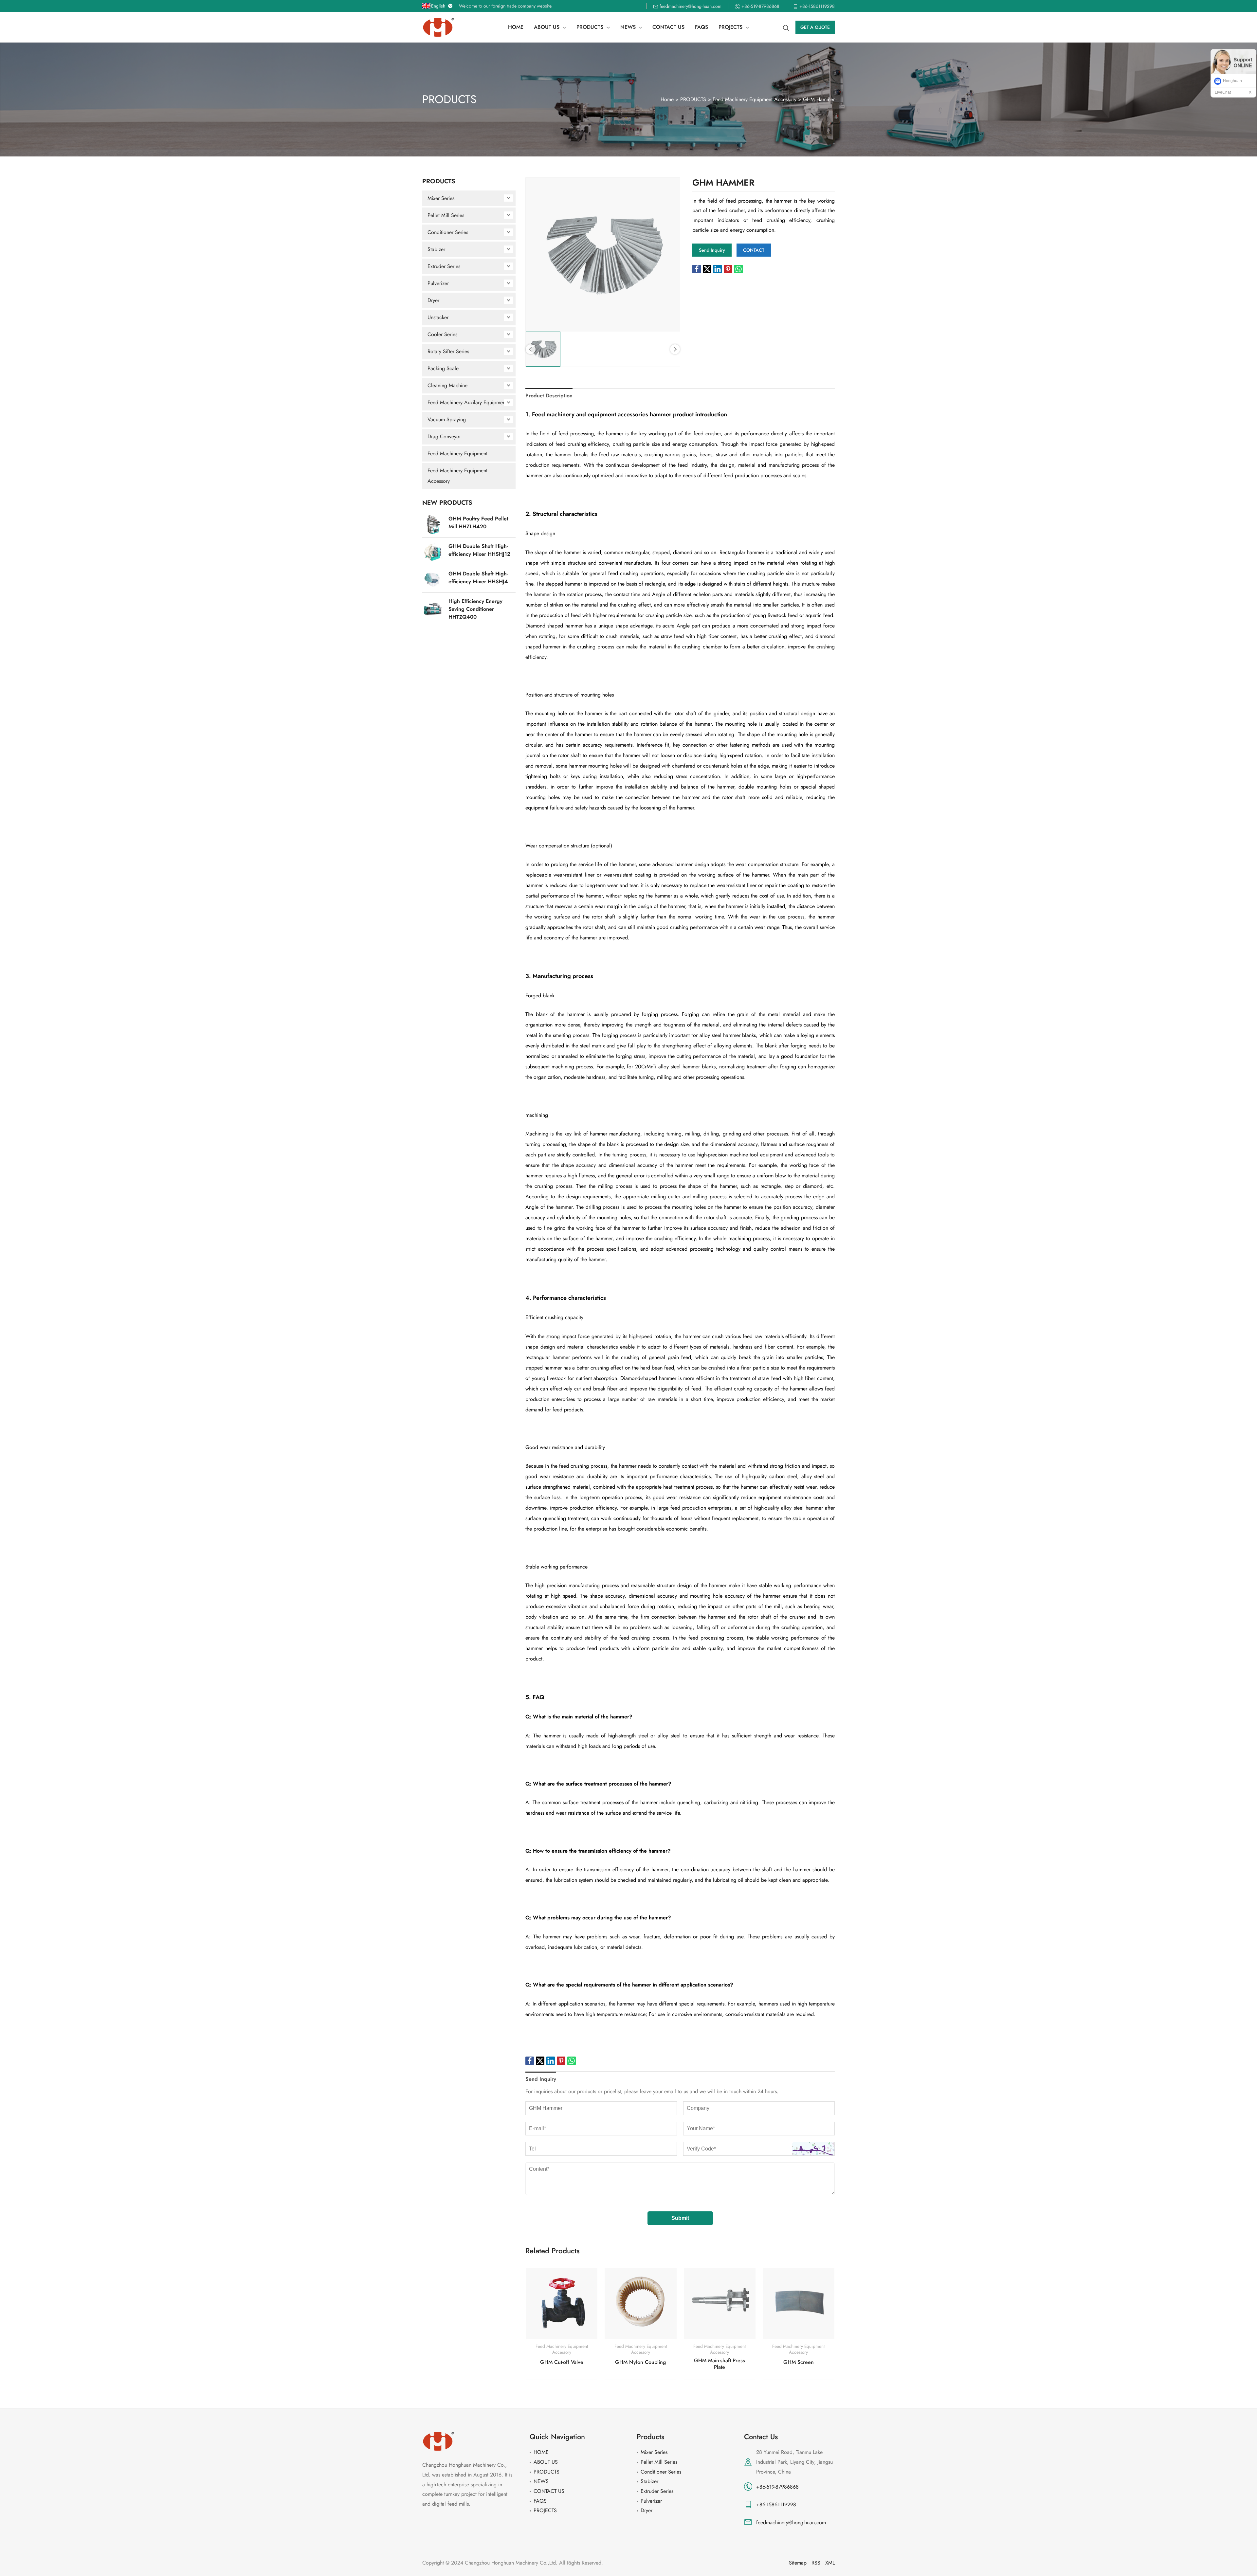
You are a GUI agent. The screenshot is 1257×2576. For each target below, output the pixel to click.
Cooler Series (442, 334)
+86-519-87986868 (777, 2487)
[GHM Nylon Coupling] (640, 2304)
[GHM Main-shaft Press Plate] (720, 2304)
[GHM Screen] (799, 2304)
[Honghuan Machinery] (439, 27)
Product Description (549, 396)
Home (667, 99)
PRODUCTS (693, 99)
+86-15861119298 (776, 2504)
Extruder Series (444, 266)
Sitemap (798, 2563)
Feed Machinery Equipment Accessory (755, 99)
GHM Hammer (819, 99)
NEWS (541, 2481)
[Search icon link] (786, 27)
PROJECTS (545, 2510)
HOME (541, 2452)
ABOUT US (546, 2462)
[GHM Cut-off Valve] (562, 2304)
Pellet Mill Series (446, 215)
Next (675, 349)
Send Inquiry (541, 2079)
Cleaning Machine (447, 385)
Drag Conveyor (444, 436)
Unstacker (438, 317)
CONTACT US (549, 2491)
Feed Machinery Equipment (457, 454)
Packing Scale (443, 368)
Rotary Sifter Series (448, 351)
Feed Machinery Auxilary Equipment (467, 402)
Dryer (433, 300)
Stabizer (436, 249)
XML (830, 2563)
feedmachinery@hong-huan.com (791, 2522)
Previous (531, 349)
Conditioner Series (448, 232)
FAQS (540, 2501)
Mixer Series (441, 198)
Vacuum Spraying (447, 419)
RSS (816, 2563)
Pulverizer (438, 283)
